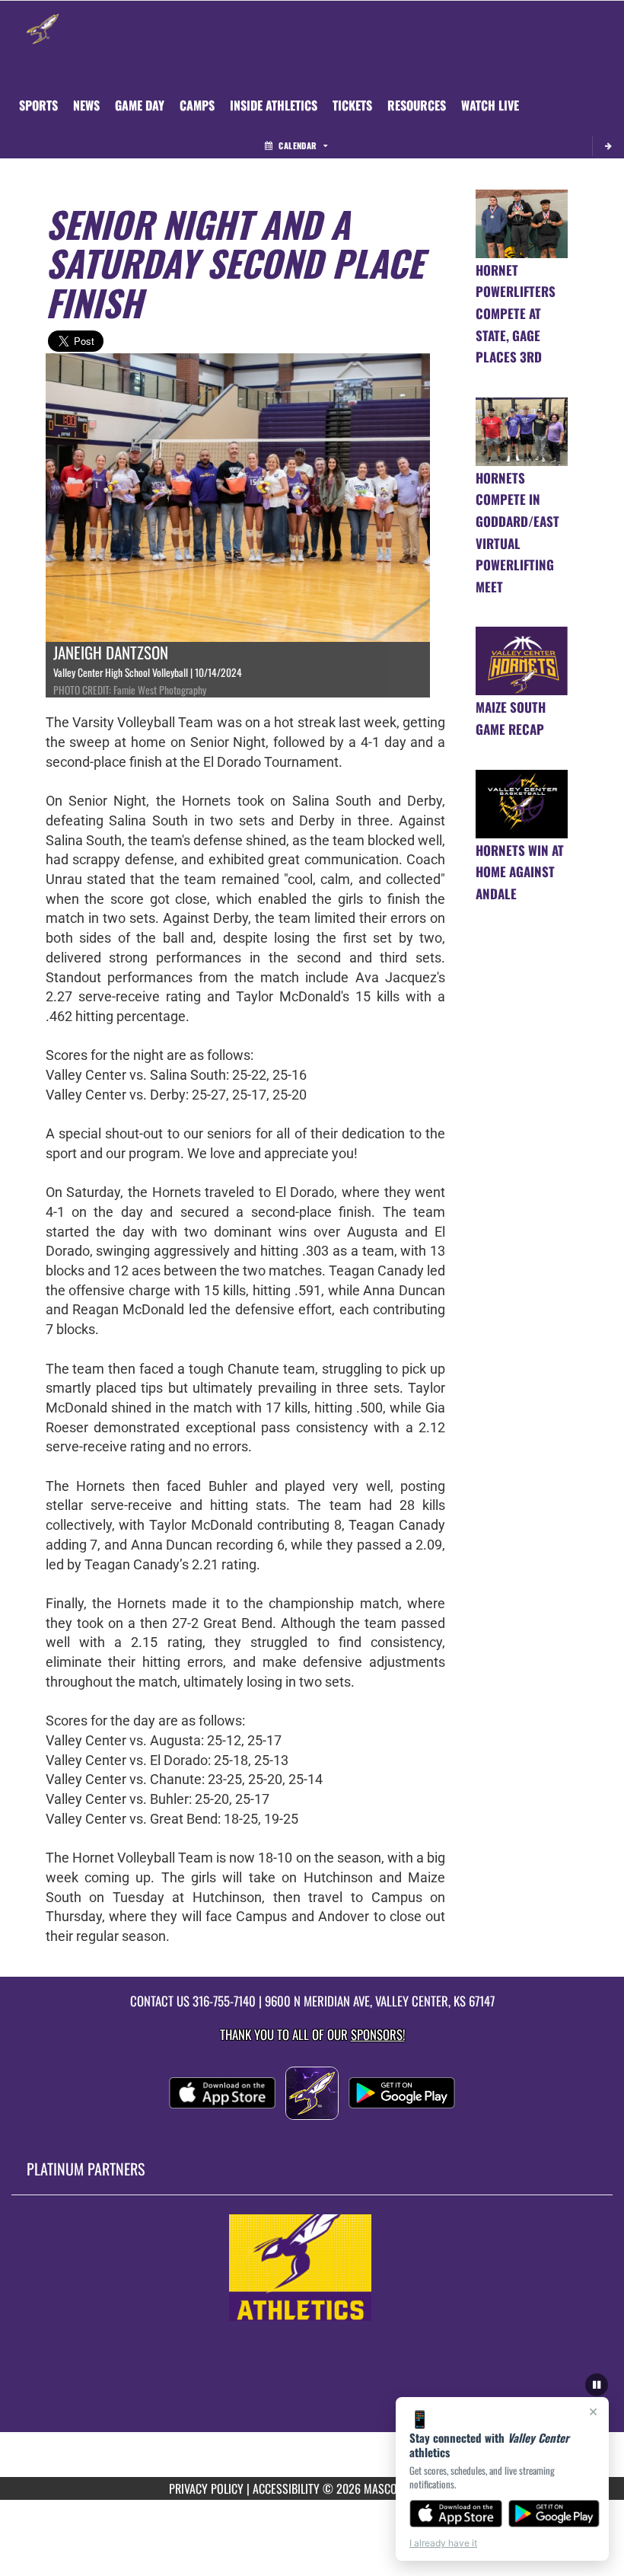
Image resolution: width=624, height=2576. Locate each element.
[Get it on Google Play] (554, 2514)
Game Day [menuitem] (140, 105)
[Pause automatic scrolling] (597, 2385)
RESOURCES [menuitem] (417, 105)
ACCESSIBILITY (286, 2488)
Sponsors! (378, 2034)
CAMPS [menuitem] (197, 105)
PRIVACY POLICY (206, 2488)
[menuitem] (86, 105)
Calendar (298, 145)
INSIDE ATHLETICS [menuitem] (274, 105)
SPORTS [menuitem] (38, 105)
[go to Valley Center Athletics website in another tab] (312, 2268)
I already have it (443, 2543)
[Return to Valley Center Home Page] (43, 20)
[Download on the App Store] (456, 2514)
